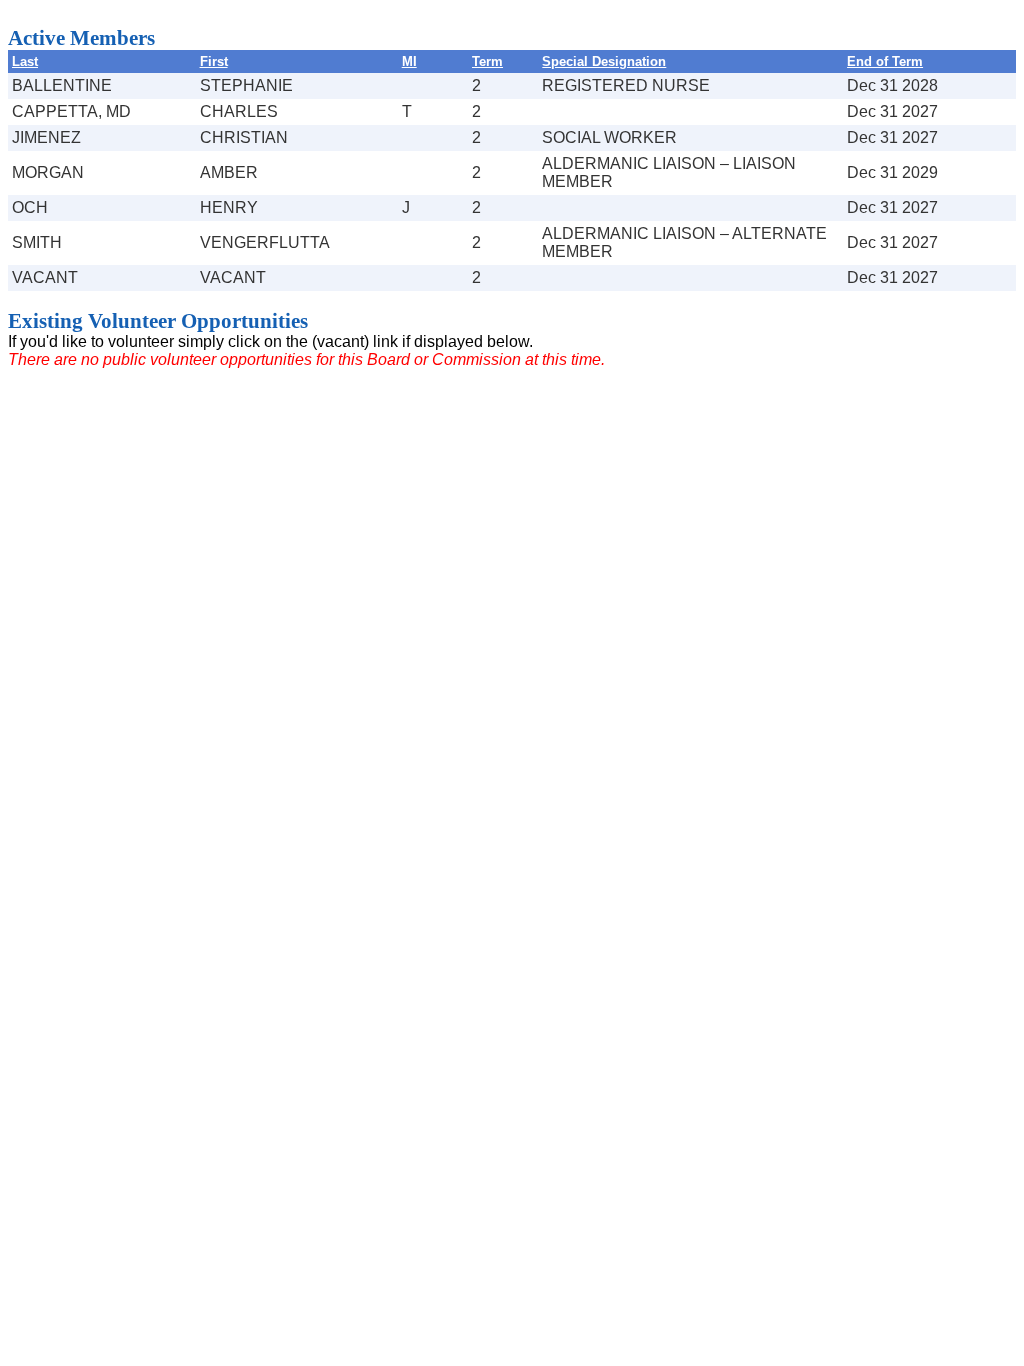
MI (409, 61)
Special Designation (604, 61)
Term (487, 61)
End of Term (885, 61)
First (214, 61)
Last (25, 61)
